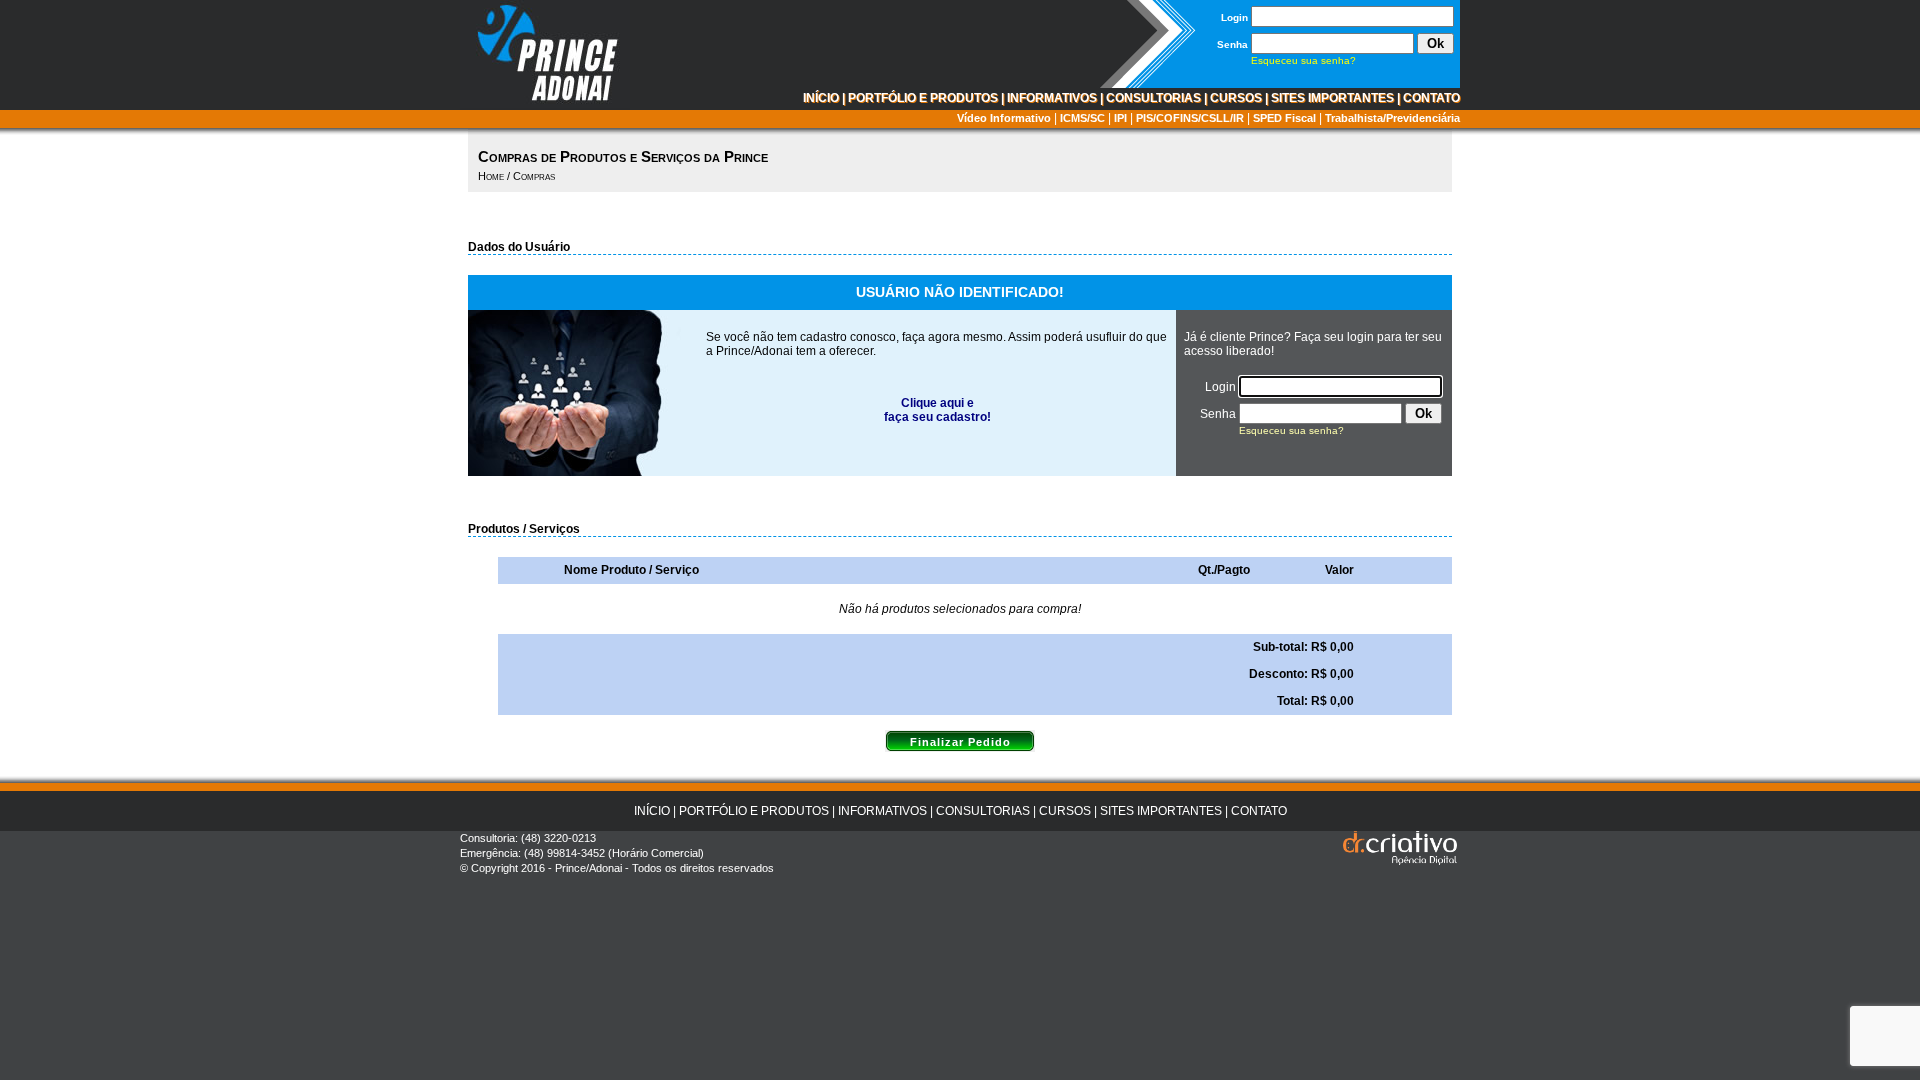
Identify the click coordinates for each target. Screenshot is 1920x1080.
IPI (1120, 118)
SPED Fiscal (1284, 118)
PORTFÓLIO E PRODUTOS (923, 98)
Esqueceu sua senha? (1303, 60)
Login (1234, 17)
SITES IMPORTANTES (1332, 98)
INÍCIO (821, 98)
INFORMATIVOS (1052, 98)
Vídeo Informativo (1004, 118)
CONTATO (1431, 98)
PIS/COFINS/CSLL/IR (1190, 118)
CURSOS (1236, 98)
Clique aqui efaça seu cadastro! (937, 410)
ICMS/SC (1082, 118)
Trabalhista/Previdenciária (1392, 118)
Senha (1232, 44)
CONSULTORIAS (1153, 98)
